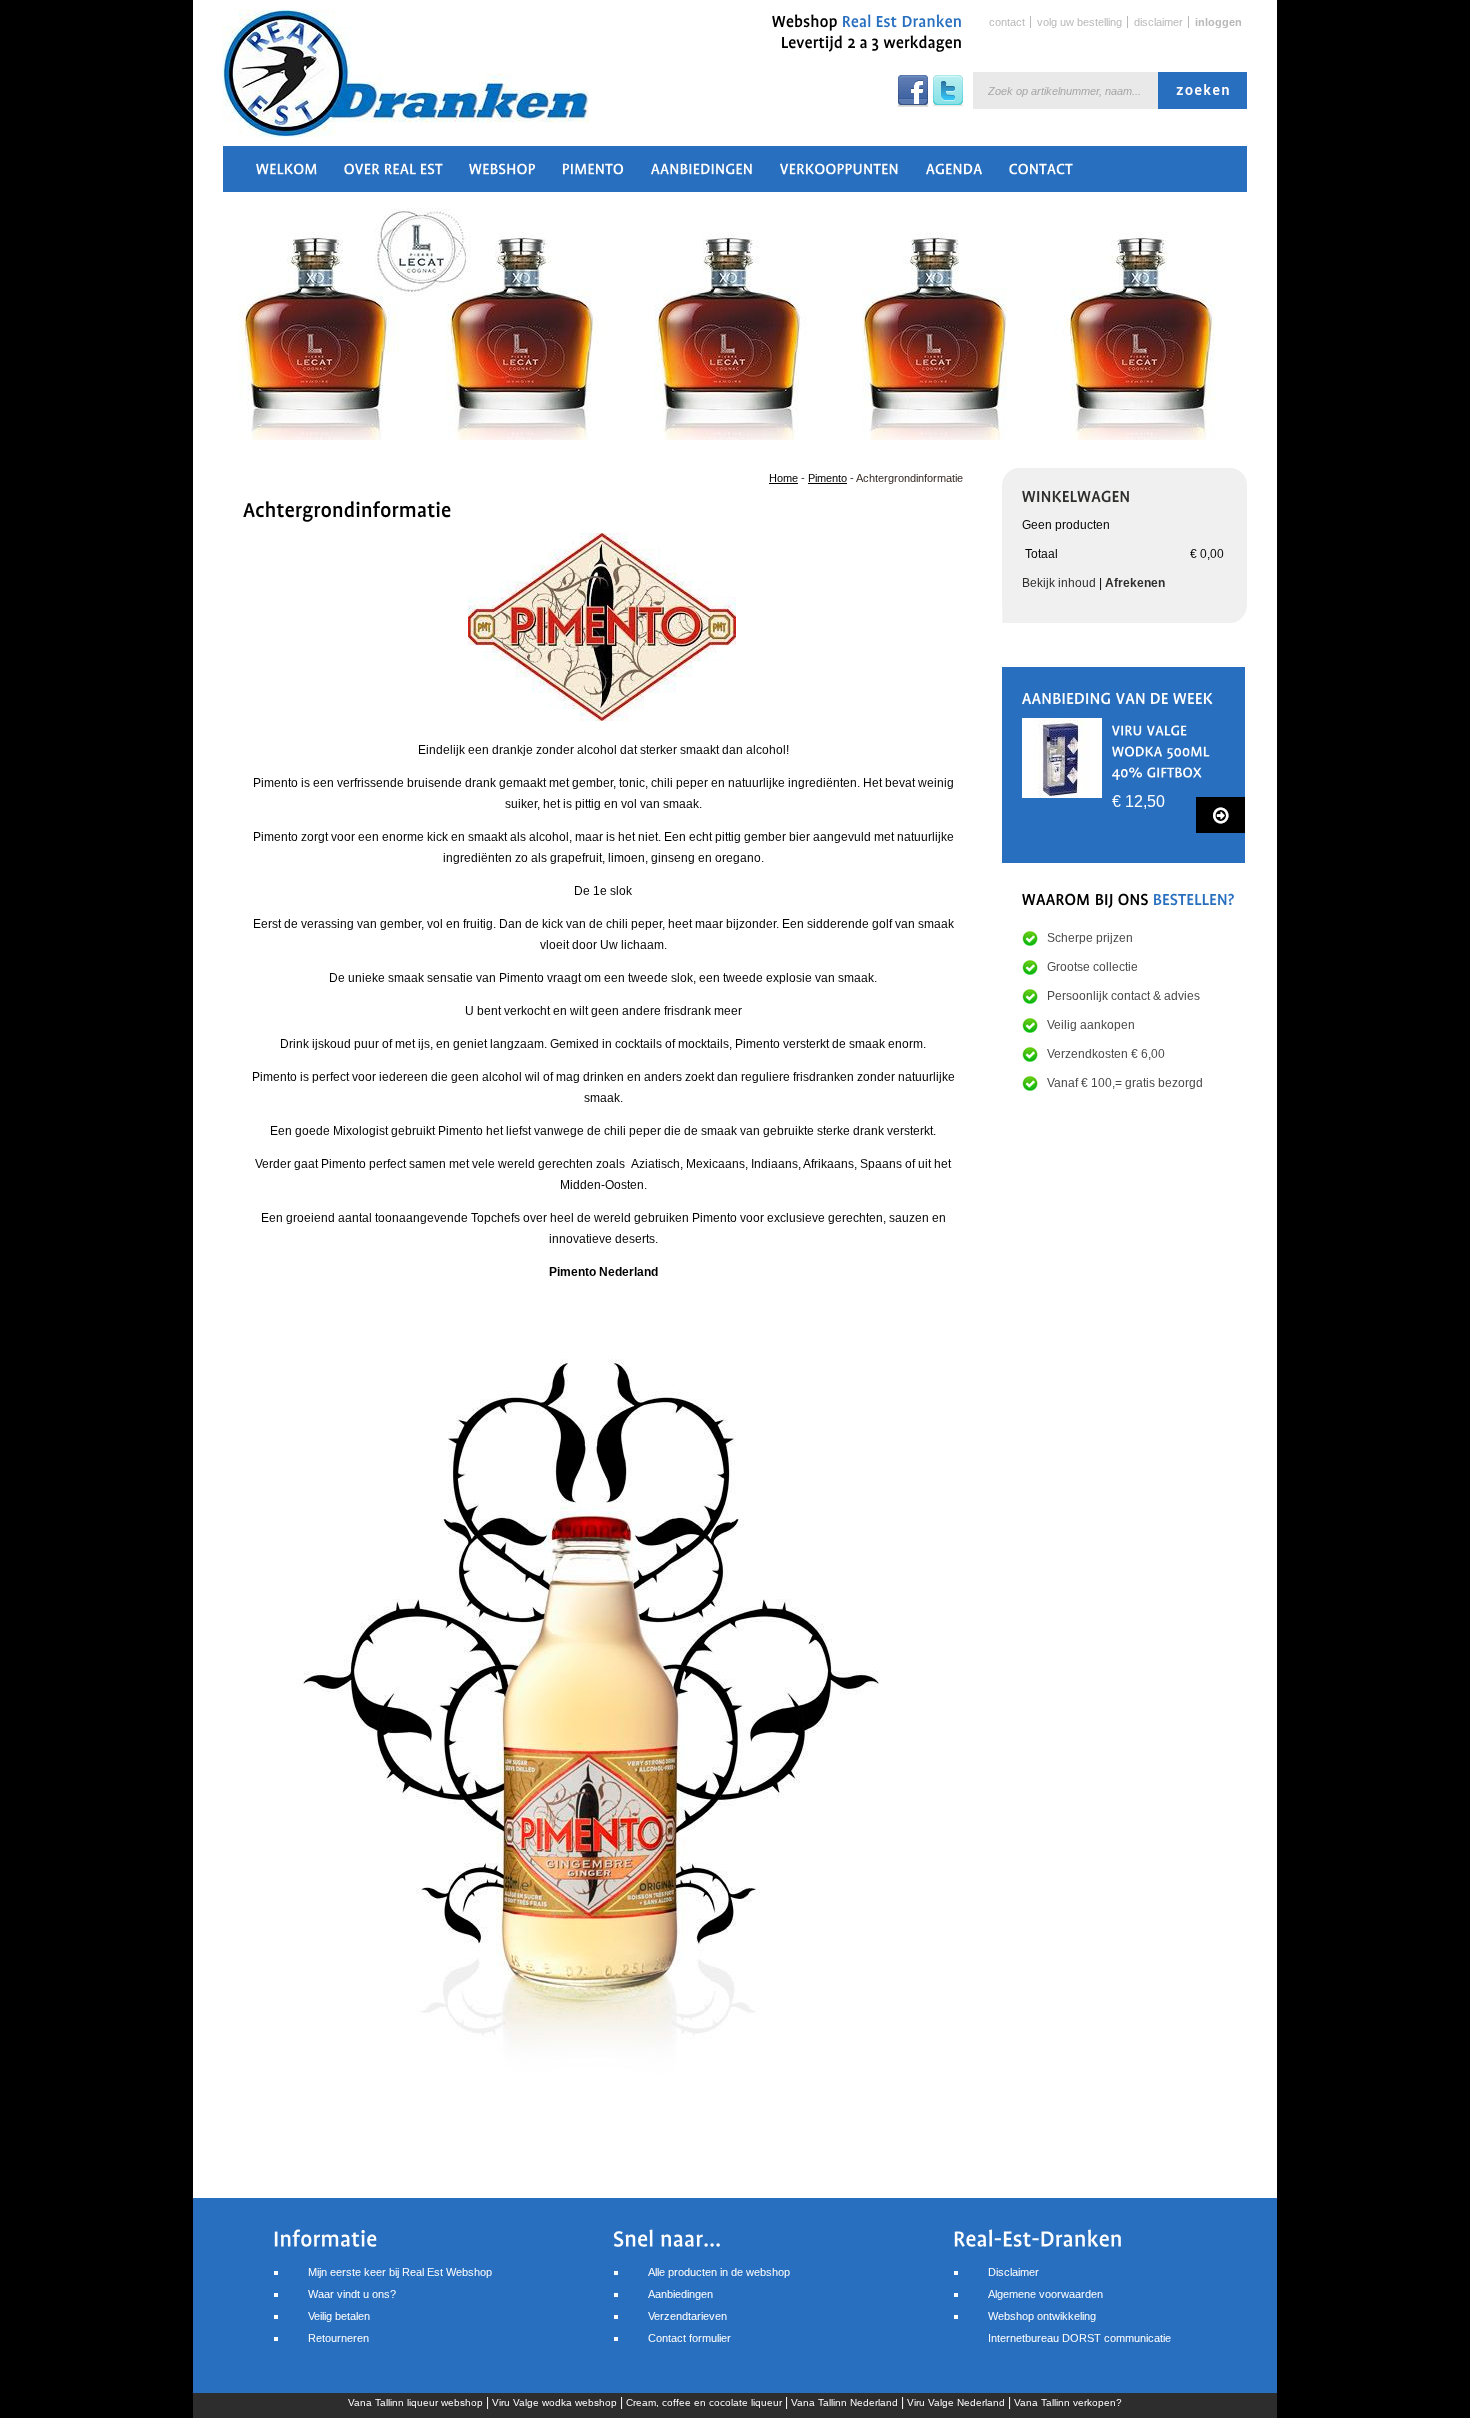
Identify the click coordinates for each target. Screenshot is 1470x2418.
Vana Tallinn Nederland (844, 2402)
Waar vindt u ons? (352, 2294)
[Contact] (1041, 175)
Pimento (827, 478)
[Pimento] (593, 175)
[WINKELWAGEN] (1076, 495)
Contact (1007, 22)
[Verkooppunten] (840, 175)
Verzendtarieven (687, 2316)
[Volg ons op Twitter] (948, 103)
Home (783, 478)
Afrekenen (1135, 583)
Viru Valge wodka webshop (554, 2402)
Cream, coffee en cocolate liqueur (704, 2402)
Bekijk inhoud (1059, 583)
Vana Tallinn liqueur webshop (415, 2402)
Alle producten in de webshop (719, 2272)
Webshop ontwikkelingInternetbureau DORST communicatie (1079, 2327)
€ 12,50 (1138, 801)
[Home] (287, 175)
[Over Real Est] (393, 175)
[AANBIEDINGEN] (702, 175)
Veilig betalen (339, 2316)
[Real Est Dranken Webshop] (363, 83)
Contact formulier (689, 2338)
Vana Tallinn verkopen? (1068, 2402)
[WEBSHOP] (502, 175)
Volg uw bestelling (1079, 22)
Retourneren (338, 2338)
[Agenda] (954, 175)
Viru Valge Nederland (956, 2402)
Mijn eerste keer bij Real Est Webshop (400, 2272)
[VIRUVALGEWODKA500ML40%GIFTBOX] (1163, 749)
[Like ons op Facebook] (913, 103)
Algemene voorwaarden (1045, 2294)
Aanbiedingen (680, 2294)
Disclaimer (1158, 22)
